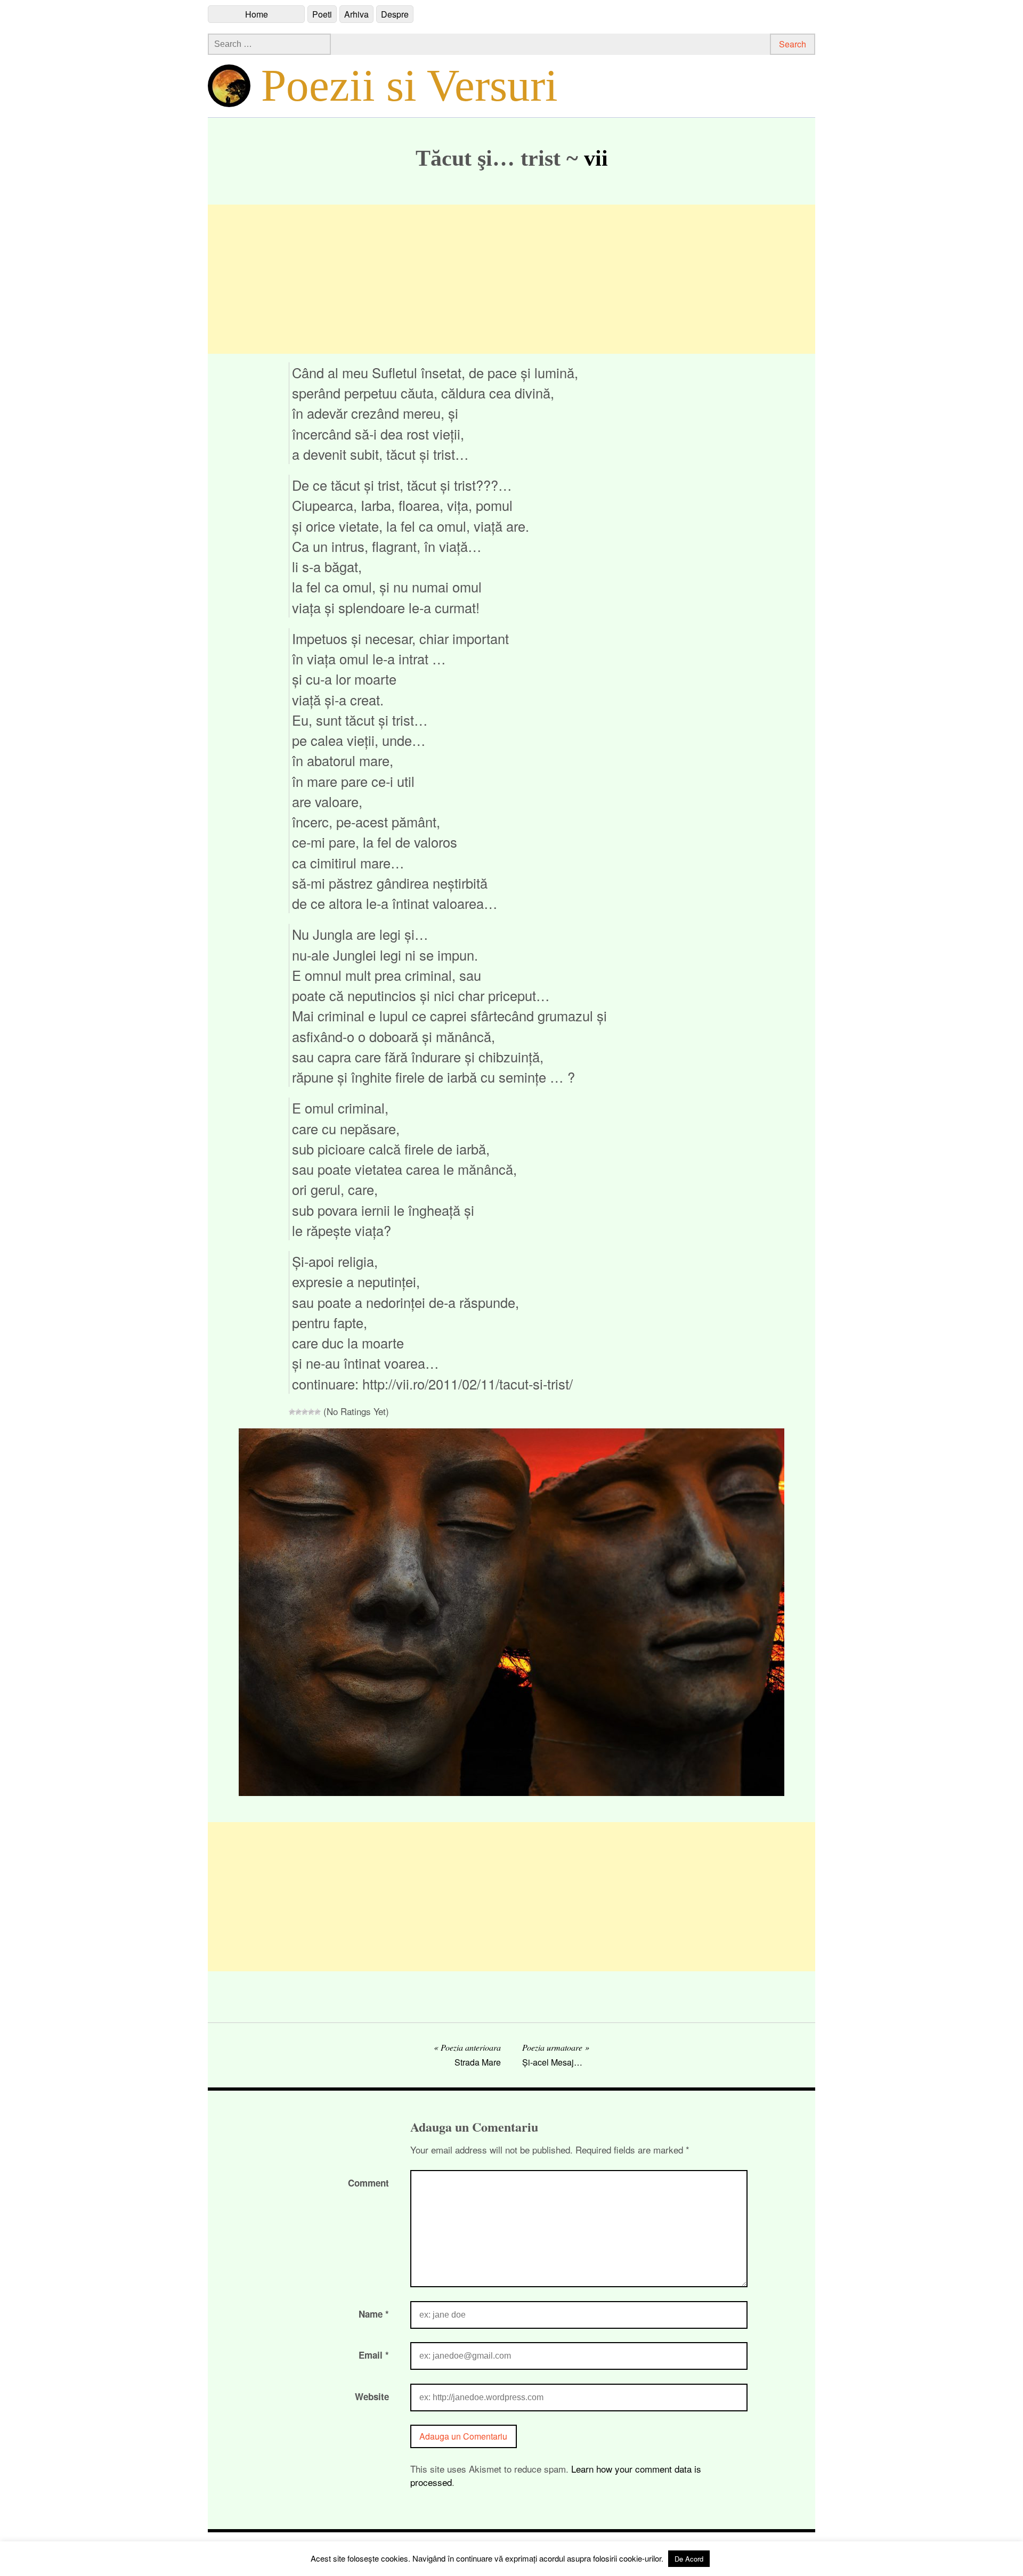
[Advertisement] (511, 279)
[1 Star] (292, 1412)
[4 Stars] (311, 1412)
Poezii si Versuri (409, 85)
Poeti (322, 14)
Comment (368, 2183)
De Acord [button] (689, 2559)
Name (374, 2314)
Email (374, 2355)
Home (257, 14)
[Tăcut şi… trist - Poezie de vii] (511, 1792)
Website (372, 2396)
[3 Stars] (305, 1412)
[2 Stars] (298, 1412)
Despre (395, 14)
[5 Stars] (318, 1412)
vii (596, 158)
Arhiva (356, 14)
